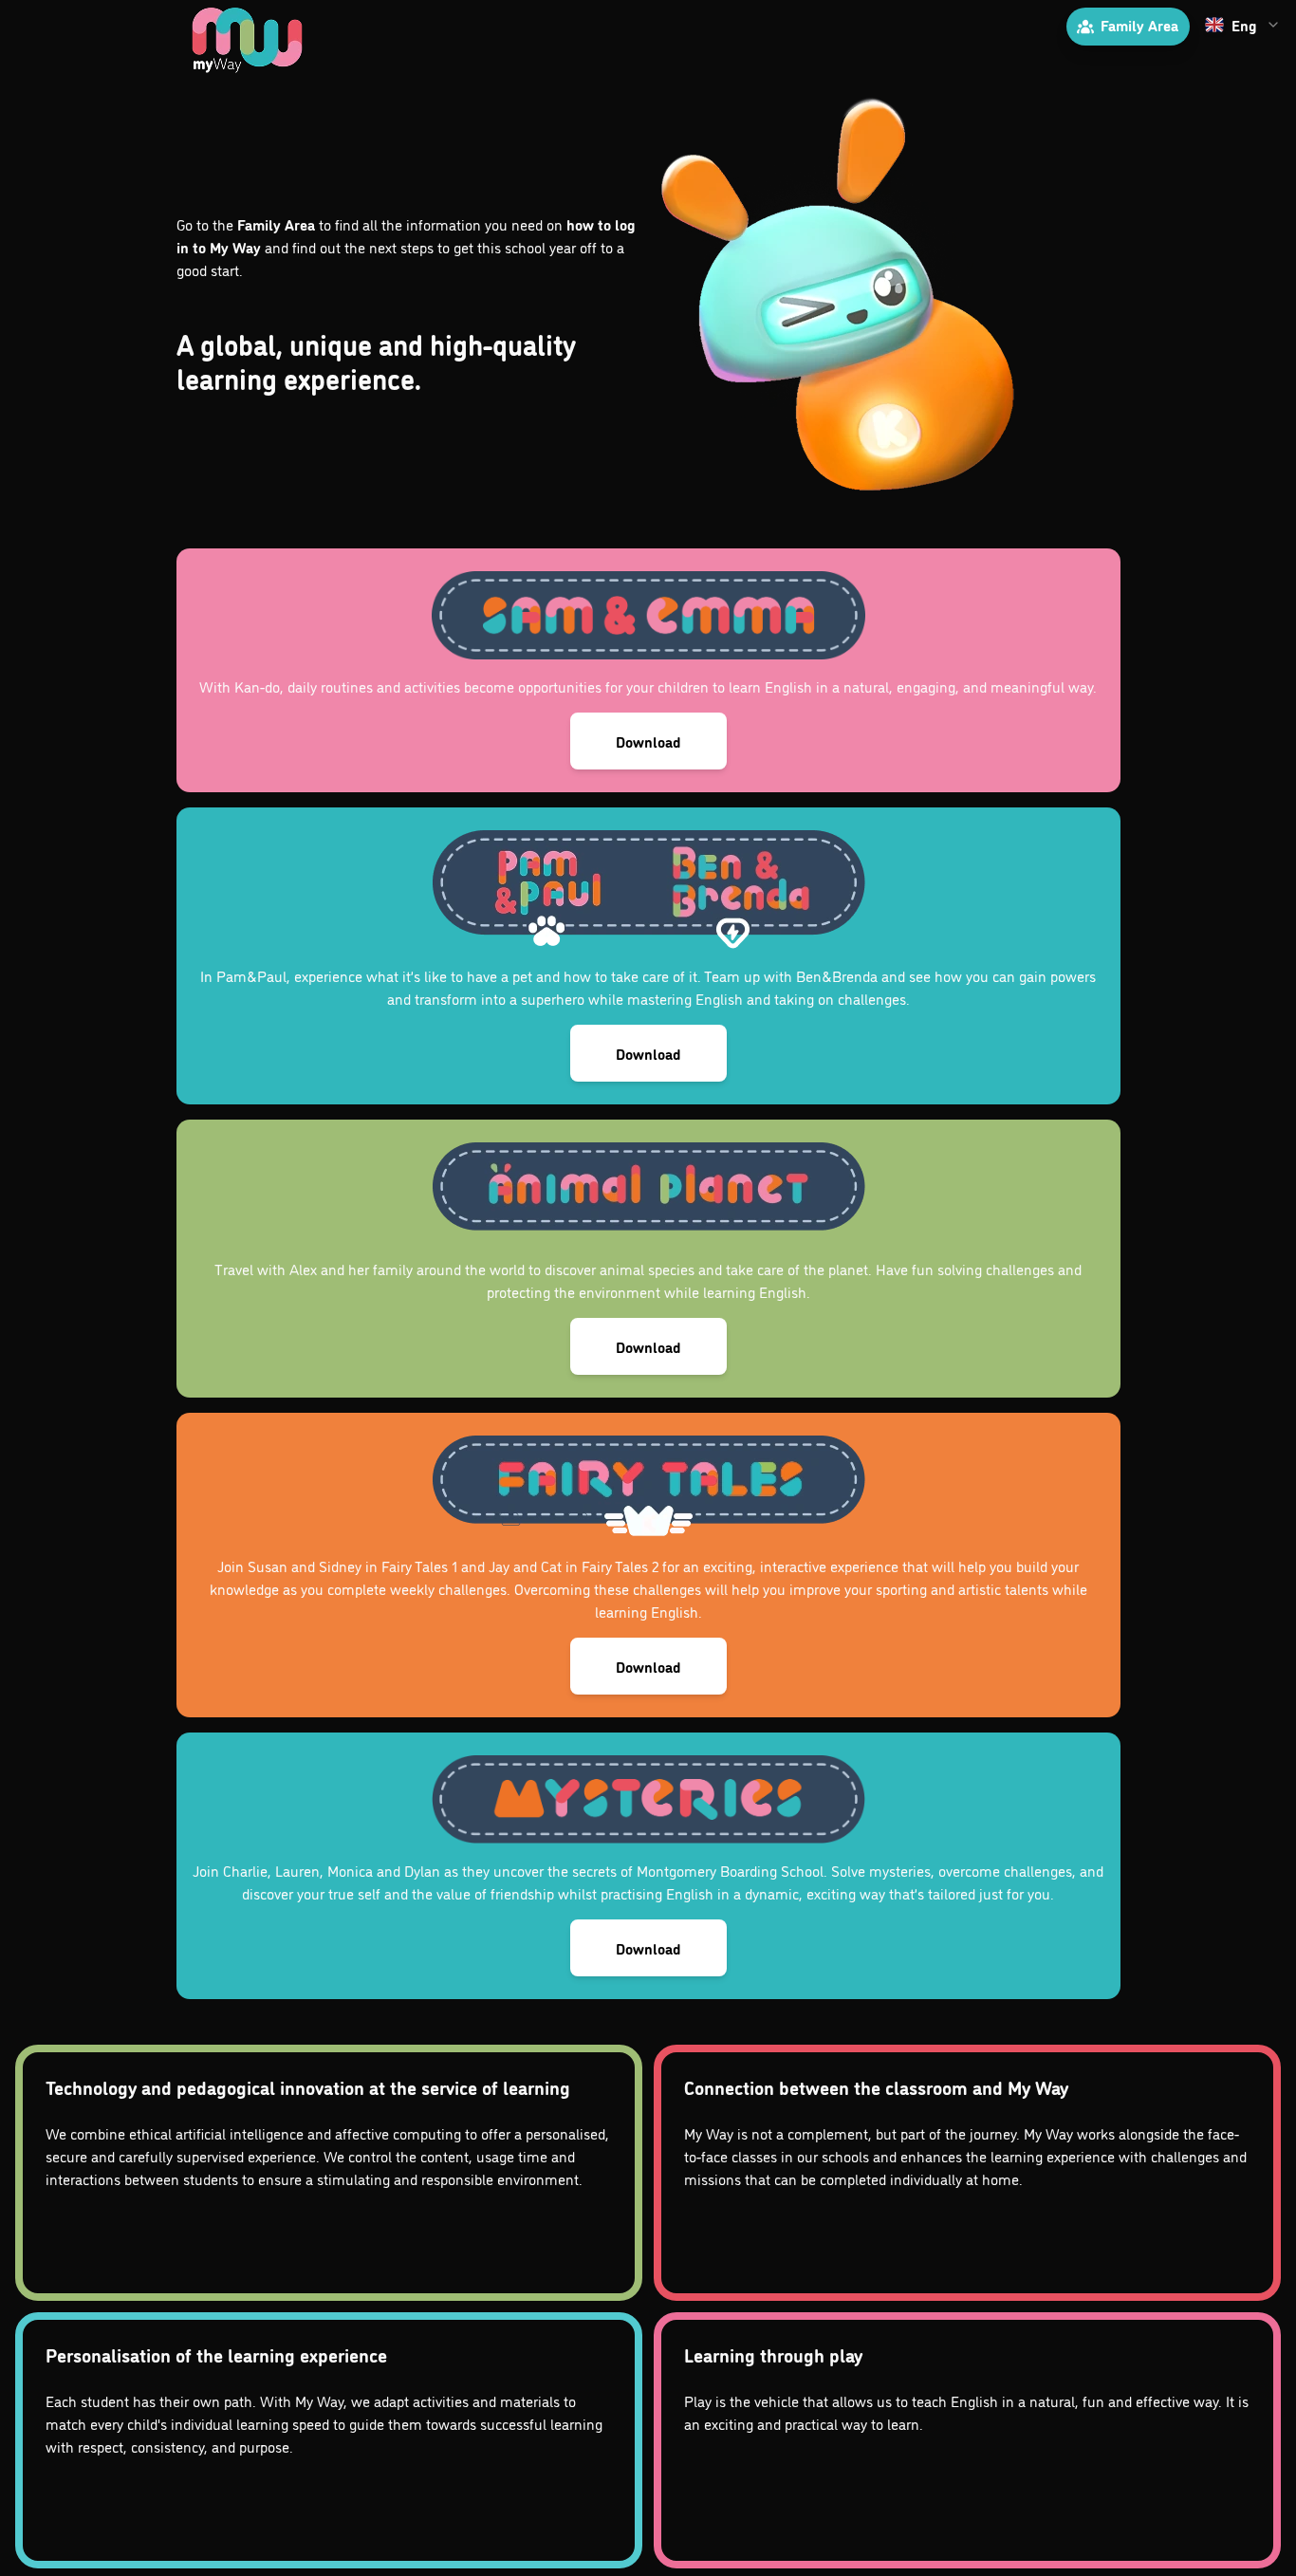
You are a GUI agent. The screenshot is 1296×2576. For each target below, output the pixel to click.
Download (648, 741)
